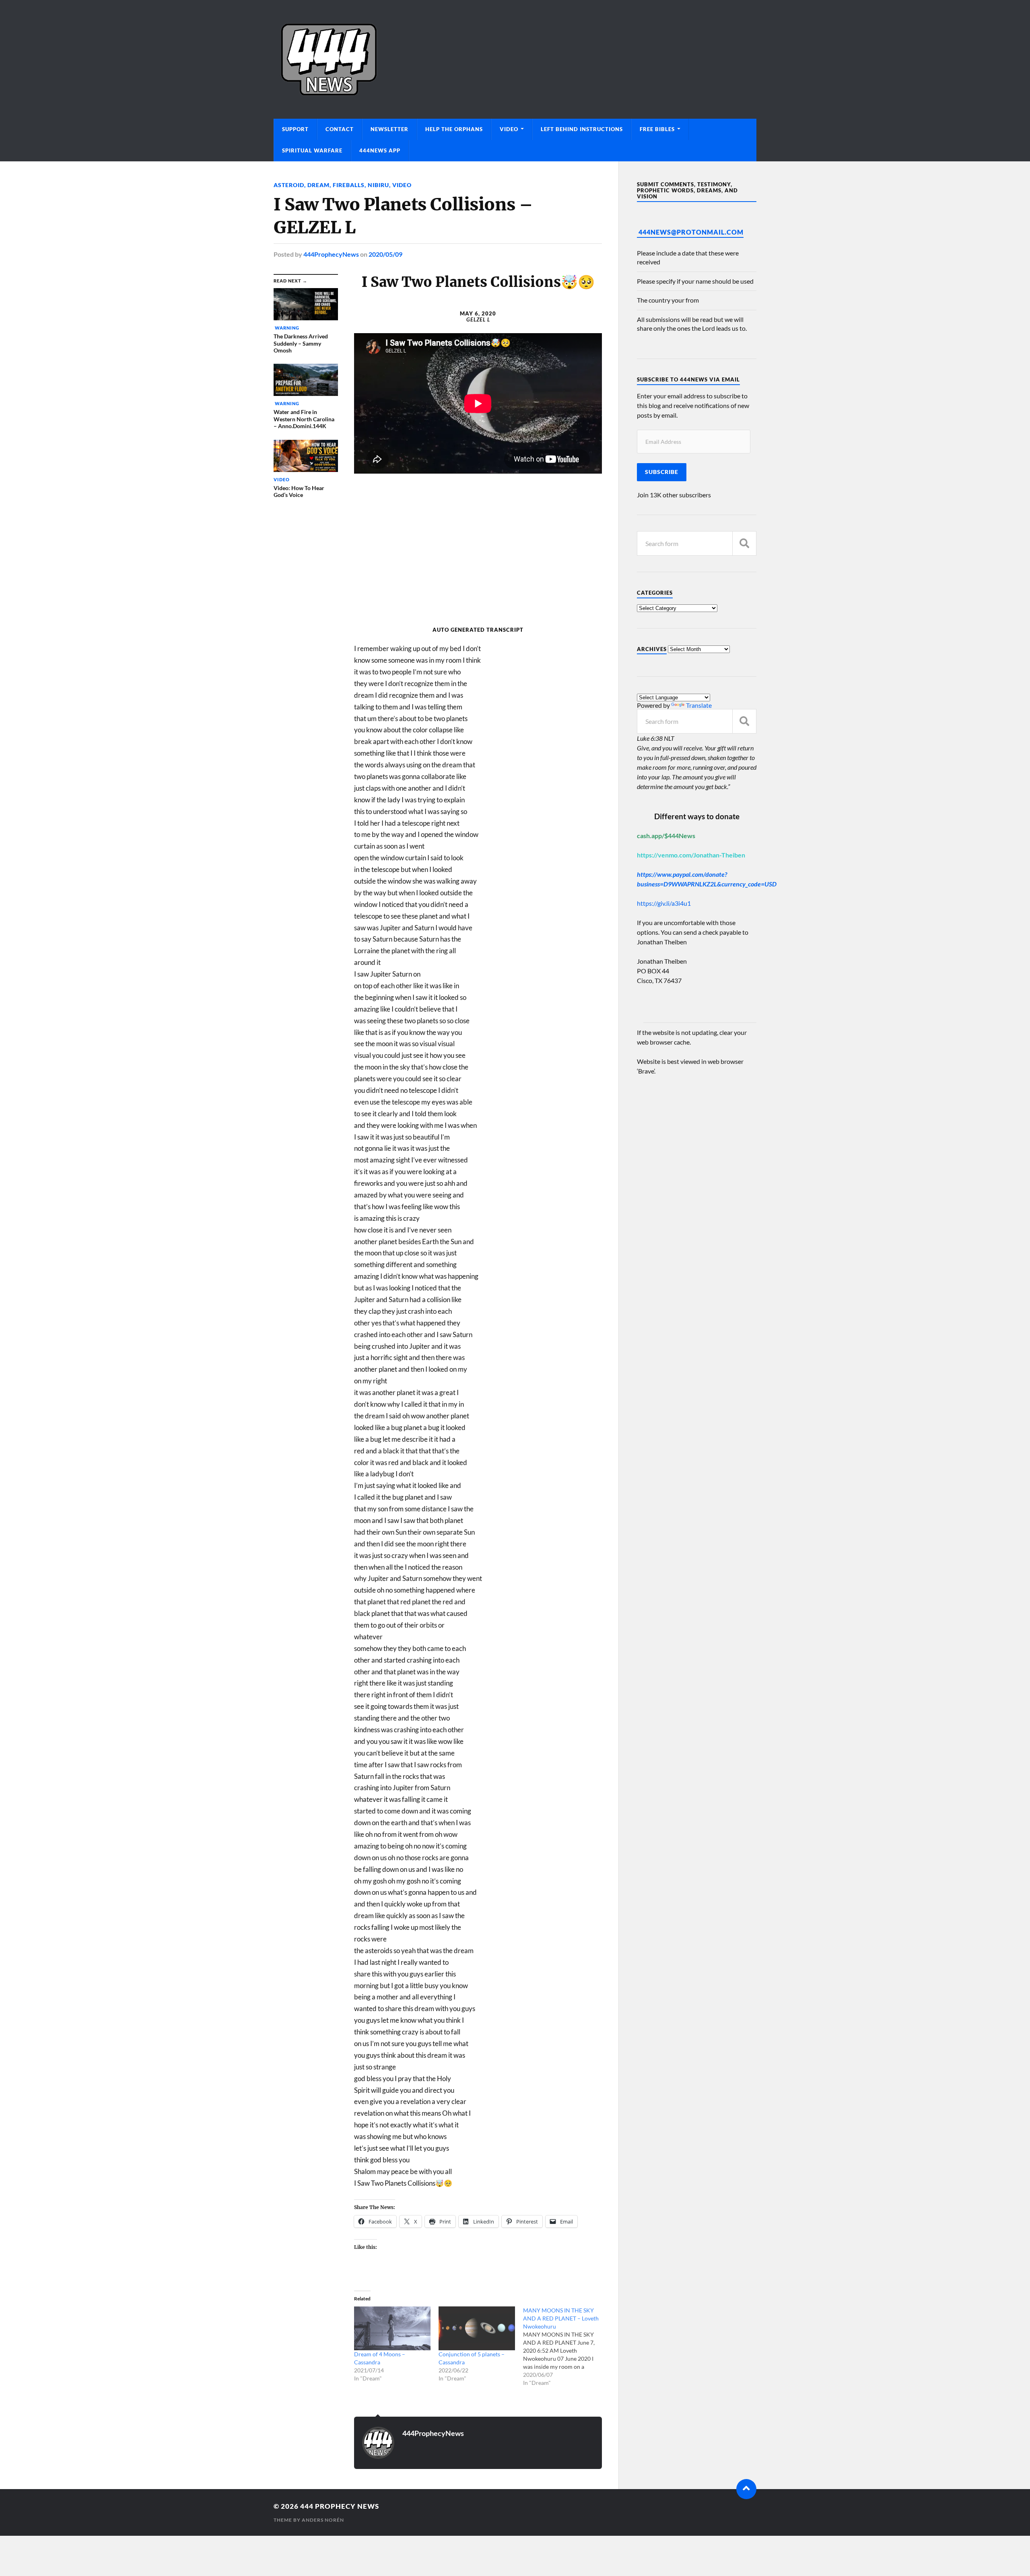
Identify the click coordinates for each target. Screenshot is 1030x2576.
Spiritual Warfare (312, 150)
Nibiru (378, 185)
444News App (380, 150)
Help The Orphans (454, 129)
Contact (340, 129)
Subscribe (662, 472)
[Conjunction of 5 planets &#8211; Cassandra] (477, 2328)
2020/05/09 (385, 254)
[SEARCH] (744, 543)
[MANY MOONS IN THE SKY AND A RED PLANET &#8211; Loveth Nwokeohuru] (565, 2347)
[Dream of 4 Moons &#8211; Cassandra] (392, 2328)
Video (509, 129)
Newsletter (389, 129)
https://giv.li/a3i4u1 (664, 903)
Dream (318, 185)
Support (295, 129)
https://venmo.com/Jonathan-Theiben (691, 855)
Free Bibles (657, 129)
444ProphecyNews (331, 254)
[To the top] (746, 2489)
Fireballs (349, 185)
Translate (699, 705)
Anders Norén (323, 2520)
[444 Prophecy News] (515, 59)
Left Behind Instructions (582, 129)
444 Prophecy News (340, 2506)
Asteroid (289, 185)
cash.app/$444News (666, 836)
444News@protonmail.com (691, 232)
